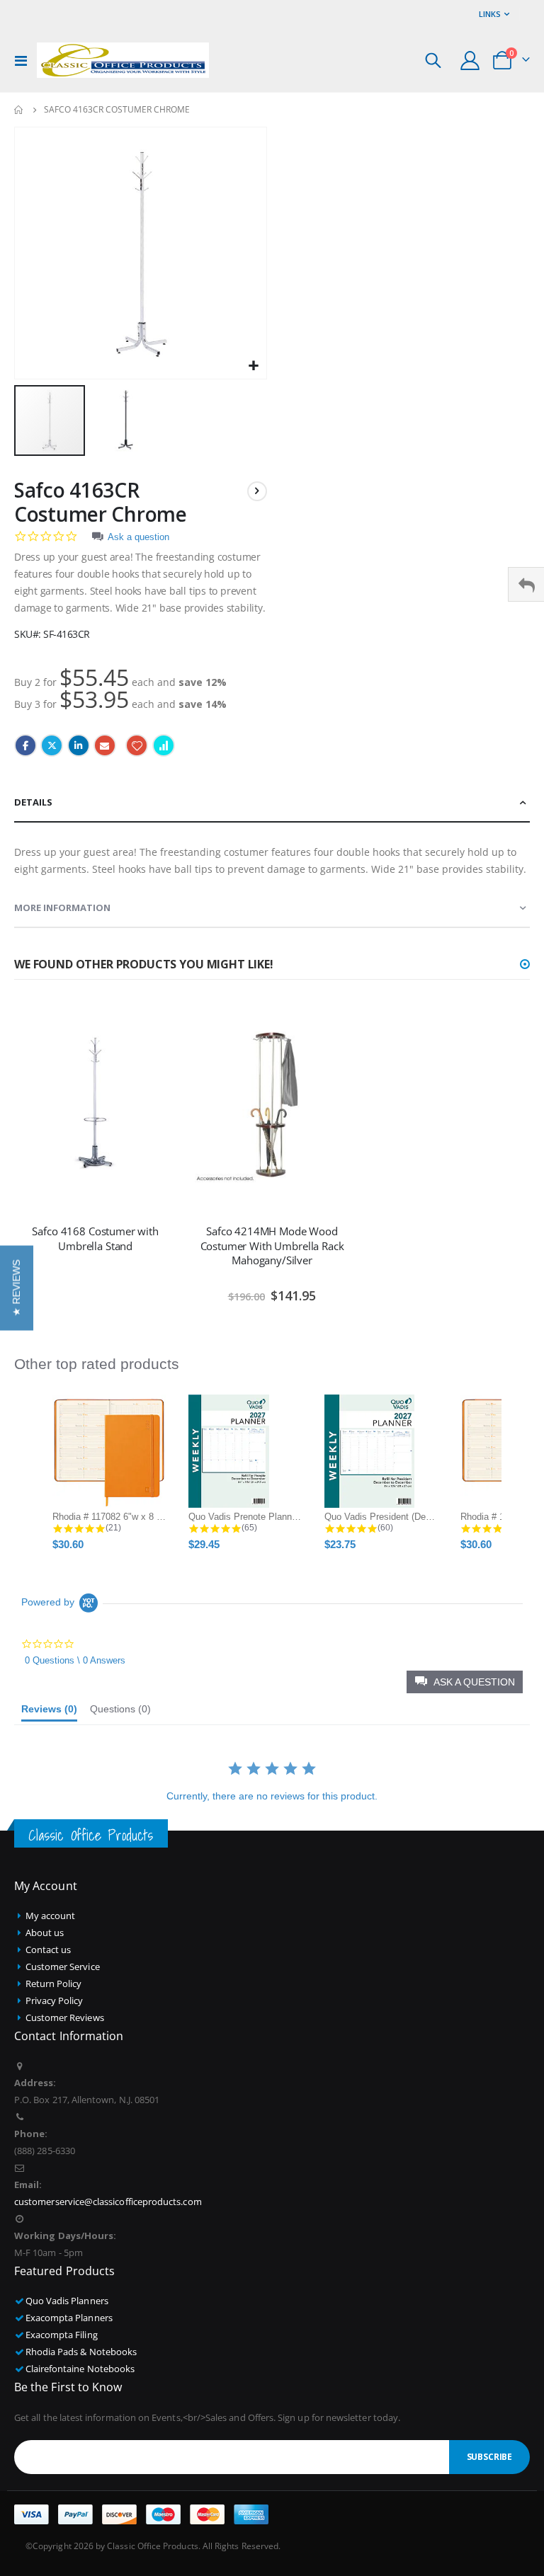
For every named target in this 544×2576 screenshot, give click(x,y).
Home (19, 110)
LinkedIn (79, 745)
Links (490, 14)
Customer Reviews (65, 2017)
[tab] (272, 803)
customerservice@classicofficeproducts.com (108, 2202)
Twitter (52, 745)
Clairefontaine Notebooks (80, 2369)
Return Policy (54, 1983)
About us (45, 1933)
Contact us (49, 1950)
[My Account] (470, 61)
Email (105, 745)
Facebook (25, 745)
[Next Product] (257, 491)
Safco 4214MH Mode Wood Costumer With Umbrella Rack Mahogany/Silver (272, 1246)
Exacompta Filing (62, 2335)
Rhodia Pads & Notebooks (81, 2352)
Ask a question (138, 537)
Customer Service (63, 1967)
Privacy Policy (55, 2000)
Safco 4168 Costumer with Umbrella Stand (95, 1238)
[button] (254, 366)
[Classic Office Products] (123, 60)
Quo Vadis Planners (67, 2301)
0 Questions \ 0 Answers (75, 1660)
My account (51, 1916)
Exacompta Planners (69, 2318)
